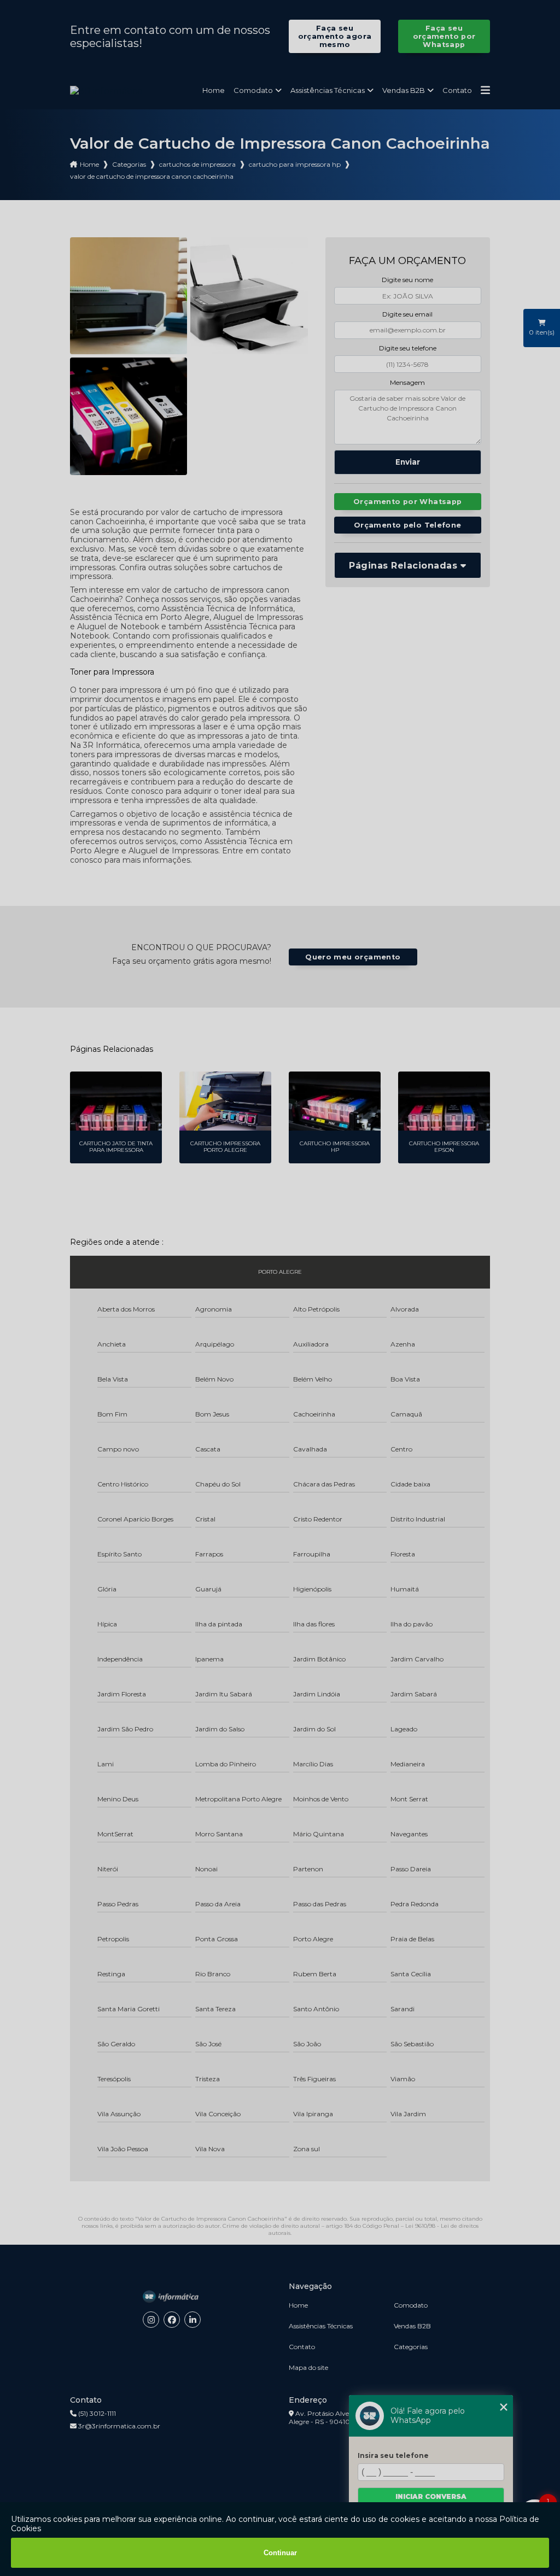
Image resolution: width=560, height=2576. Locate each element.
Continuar (280, 2553)
